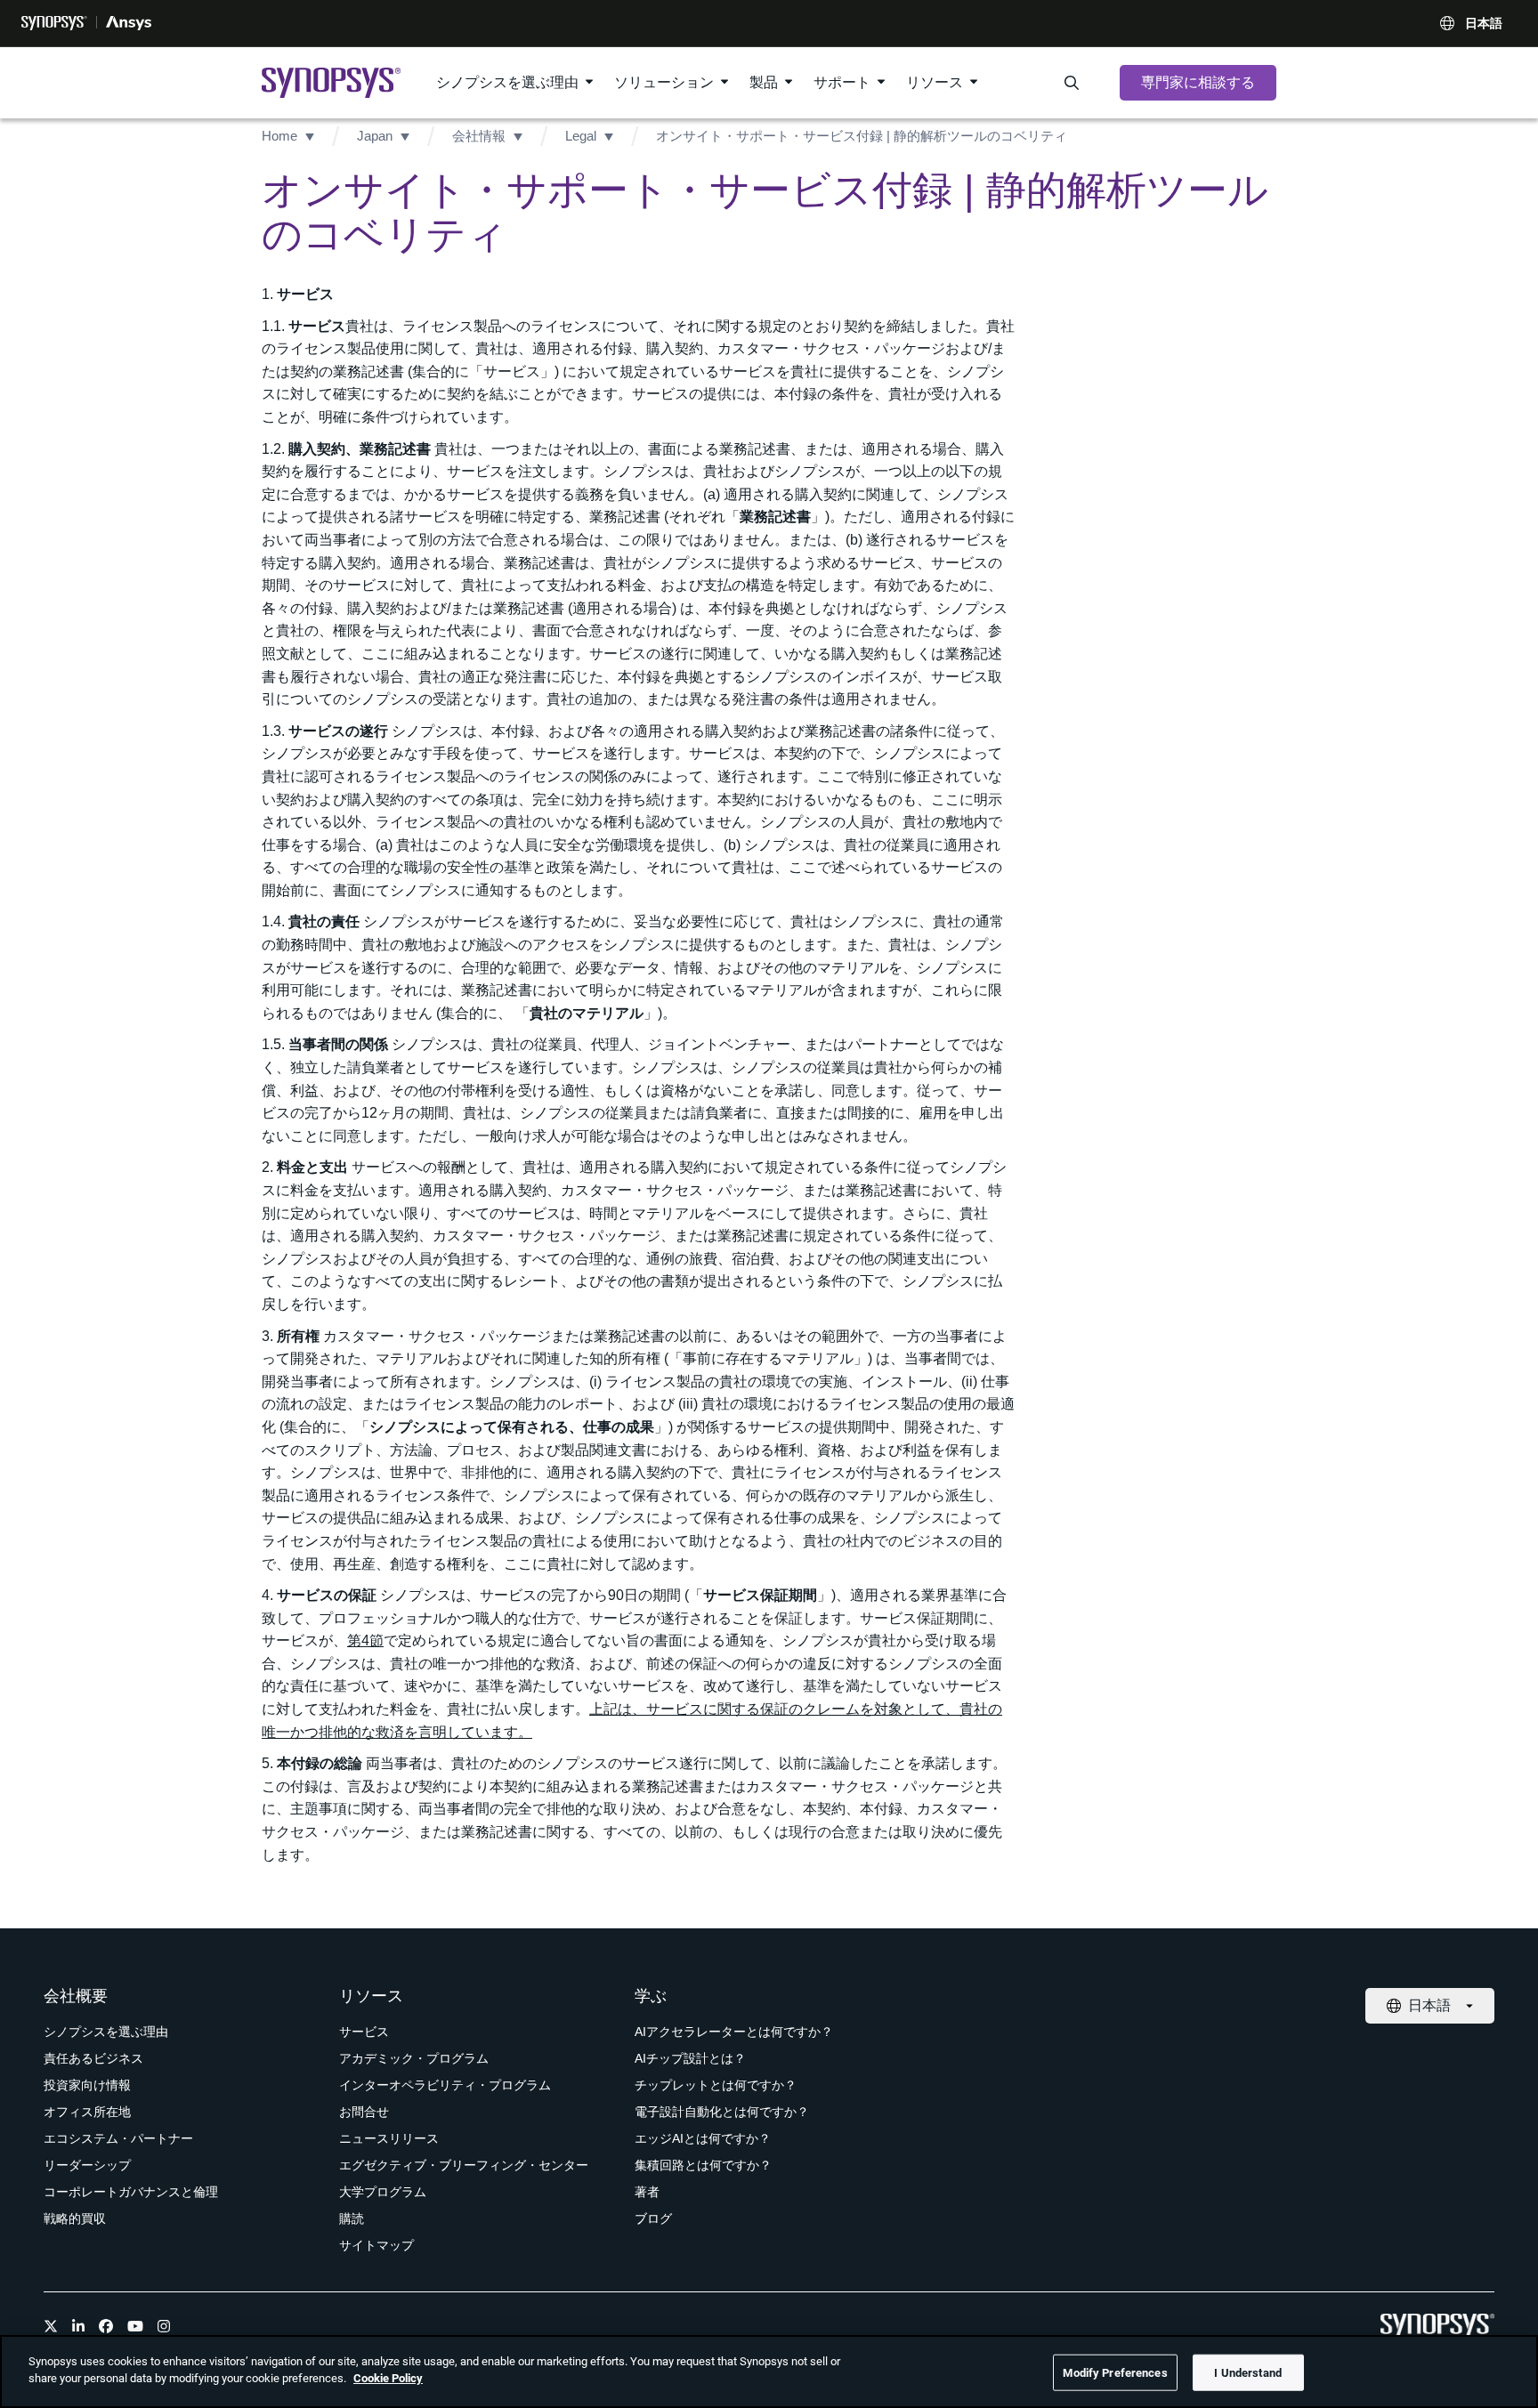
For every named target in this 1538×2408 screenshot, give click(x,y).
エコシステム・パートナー (118, 2138)
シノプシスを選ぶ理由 (507, 82)
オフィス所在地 (87, 2112)
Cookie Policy (388, 2378)
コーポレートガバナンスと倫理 (131, 2192)
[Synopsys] (54, 23)
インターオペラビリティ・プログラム (445, 2085)
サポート (842, 82)
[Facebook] (106, 2326)
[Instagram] (164, 2326)
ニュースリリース (389, 2138)
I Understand (1248, 2373)
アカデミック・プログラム (414, 2058)
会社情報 (479, 136)
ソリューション (664, 82)
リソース (935, 82)
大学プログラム (383, 2192)
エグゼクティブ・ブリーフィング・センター (464, 2165)
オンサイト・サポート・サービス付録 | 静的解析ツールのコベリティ (862, 136)
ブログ (653, 2218)
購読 (352, 2218)
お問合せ (364, 2112)
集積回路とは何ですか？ (703, 2165)
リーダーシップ (87, 2165)
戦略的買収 (75, 2218)
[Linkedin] (78, 2326)
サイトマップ (376, 2245)
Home (279, 136)
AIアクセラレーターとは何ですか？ (734, 2032)
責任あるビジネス (93, 2058)
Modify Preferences (1115, 2373)
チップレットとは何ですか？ (716, 2085)
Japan (375, 136)
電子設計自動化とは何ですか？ (722, 2112)
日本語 (1484, 23)
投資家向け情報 (87, 2085)
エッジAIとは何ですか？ (703, 2138)
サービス (364, 2032)
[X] (51, 2326)
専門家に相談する (1198, 82)
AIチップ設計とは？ (690, 2058)
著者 (647, 2192)
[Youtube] (135, 2326)
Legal (581, 136)
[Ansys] (129, 23)
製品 (764, 82)
